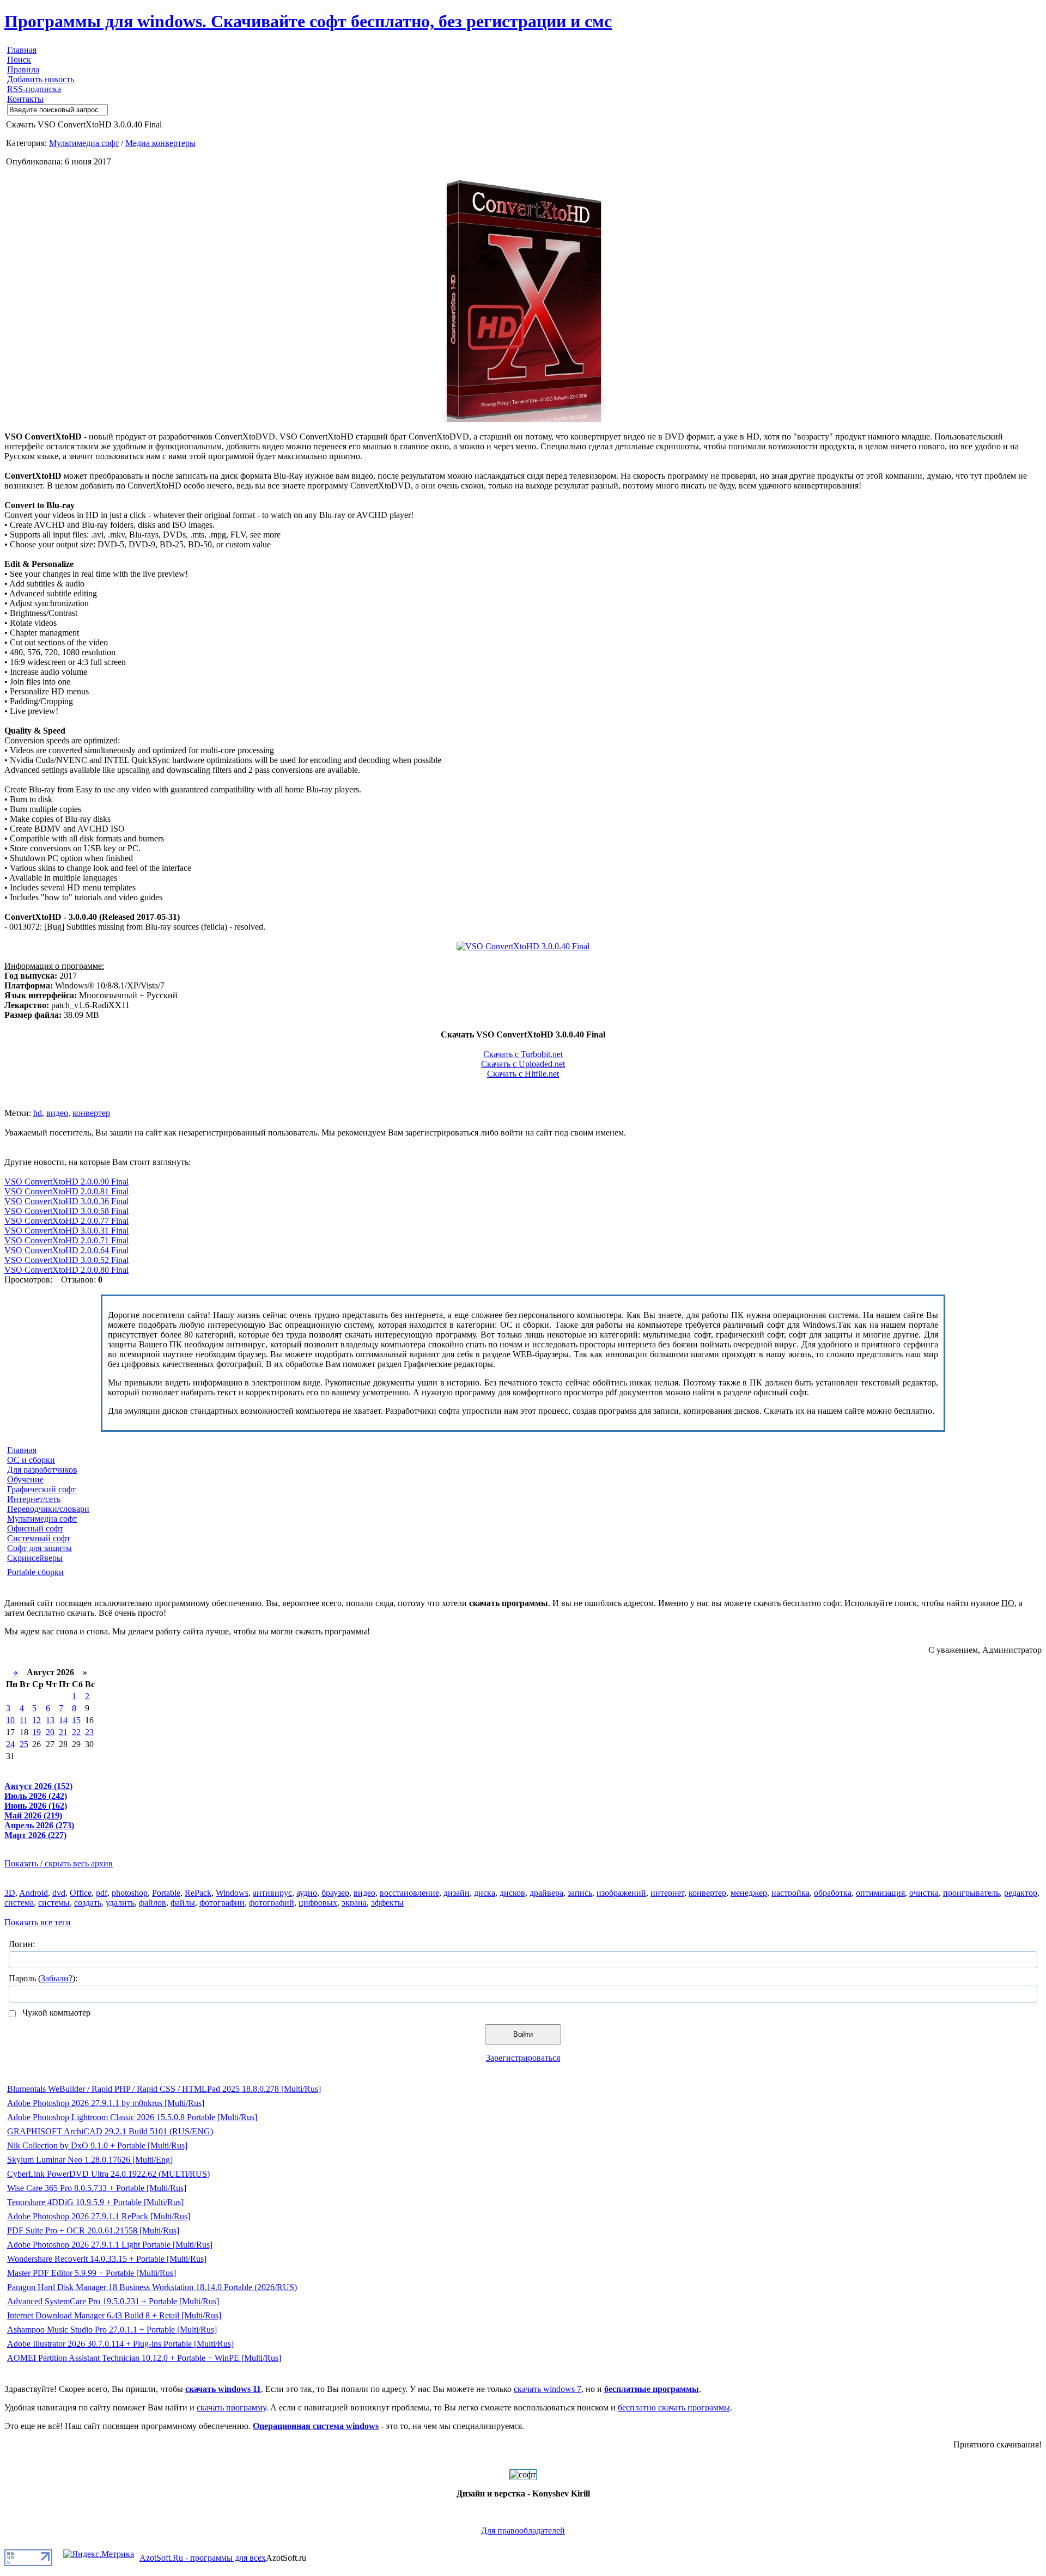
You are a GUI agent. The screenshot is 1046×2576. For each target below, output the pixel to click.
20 (50, 1732)
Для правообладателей (523, 2531)
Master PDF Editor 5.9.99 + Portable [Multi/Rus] (92, 2273)
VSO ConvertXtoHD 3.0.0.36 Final (66, 1201)
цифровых (318, 1903)
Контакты (25, 99)
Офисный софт (35, 1528)
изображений (621, 1893)
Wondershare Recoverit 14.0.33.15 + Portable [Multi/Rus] (107, 2259)
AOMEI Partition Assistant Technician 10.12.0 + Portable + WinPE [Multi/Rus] (144, 2358)
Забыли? (57, 1978)
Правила (23, 69)
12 (37, 1720)
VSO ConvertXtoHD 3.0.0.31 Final (66, 1231)
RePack (198, 1893)
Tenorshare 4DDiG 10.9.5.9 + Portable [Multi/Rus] (95, 2202)
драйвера (546, 1893)
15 (76, 1720)
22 (76, 1732)
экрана (354, 1903)
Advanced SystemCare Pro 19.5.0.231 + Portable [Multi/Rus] (113, 2301)
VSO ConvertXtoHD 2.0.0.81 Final (66, 1191)
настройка (790, 1893)
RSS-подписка (34, 89)
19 (37, 1732)
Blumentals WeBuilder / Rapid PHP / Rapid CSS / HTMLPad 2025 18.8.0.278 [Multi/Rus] (164, 2089)
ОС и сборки (31, 1460)
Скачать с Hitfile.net (523, 1074)
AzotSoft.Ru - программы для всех (203, 2558)
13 (50, 1720)
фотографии (222, 1903)
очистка (924, 1893)
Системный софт (39, 1538)
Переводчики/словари (48, 1509)
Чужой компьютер (55, 2013)
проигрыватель (971, 1893)
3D (10, 1893)
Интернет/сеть (34, 1499)
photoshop (130, 1893)
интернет (667, 1893)
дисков (512, 1893)
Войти (523, 2034)
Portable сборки (35, 1572)
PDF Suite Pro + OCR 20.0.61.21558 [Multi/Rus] (93, 2230)
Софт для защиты (39, 1548)
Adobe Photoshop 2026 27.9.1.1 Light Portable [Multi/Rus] (110, 2245)
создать (88, 1903)
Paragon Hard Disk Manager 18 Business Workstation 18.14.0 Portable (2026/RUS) (152, 2287)
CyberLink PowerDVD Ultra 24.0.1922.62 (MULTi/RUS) (108, 2174)
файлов (153, 1903)
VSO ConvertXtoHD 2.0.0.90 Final (66, 1182)
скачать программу (231, 2407)
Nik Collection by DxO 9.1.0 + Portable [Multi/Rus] (97, 2145)
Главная (22, 50)
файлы (183, 1903)
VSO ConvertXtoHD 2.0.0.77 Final (66, 1221)
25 (24, 1744)
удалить (120, 1903)
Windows (232, 1893)
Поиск (19, 60)
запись (580, 1893)
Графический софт (41, 1489)
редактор (1021, 1893)
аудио (307, 1893)
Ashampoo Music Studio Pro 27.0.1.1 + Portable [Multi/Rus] (112, 2330)
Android (34, 1893)
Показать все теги (38, 1922)
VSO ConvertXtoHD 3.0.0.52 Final (66, 1260)
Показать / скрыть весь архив (59, 1863)
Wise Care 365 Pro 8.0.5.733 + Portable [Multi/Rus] (97, 2188)
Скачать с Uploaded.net (523, 1064)
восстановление (409, 1893)
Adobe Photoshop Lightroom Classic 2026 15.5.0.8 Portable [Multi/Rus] (132, 2117)
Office (81, 1893)
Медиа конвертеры (160, 143)
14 (63, 1720)
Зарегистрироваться (523, 2058)
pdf (102, 1893)
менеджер (749, 1893)
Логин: (22, 1944)
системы (54, 1903)
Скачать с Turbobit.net (523, 1054)
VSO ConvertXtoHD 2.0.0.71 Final (66, 1240)
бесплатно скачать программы (674, 2407)
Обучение (25, 1479)
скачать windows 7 (548, 2389)
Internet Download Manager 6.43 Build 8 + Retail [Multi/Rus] (114, 2315)
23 (89, 1732)
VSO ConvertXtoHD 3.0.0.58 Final (66, 1211)
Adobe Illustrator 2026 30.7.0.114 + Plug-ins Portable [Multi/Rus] (120, 2344)
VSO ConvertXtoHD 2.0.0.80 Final (66, 1270)
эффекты (387, 1903)
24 (10, 1744)
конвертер (91, 1113)
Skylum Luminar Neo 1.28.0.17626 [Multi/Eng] (90, 2160)
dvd (59, 1893)
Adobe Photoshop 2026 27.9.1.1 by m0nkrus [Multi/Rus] (106, 2103)
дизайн (457, 1893)
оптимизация (880, 1893)
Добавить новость (41, 79)
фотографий (272, 1903)
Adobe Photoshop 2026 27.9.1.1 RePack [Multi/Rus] (99, 2216)
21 (63, 1732)
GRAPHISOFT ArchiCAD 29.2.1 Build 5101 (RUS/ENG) (110, 2131)
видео (57, 1113)
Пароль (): (43, 1978)
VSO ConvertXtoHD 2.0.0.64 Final (66, 1250)
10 (10, 1720)
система (19, 1903)
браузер (335, 1893)
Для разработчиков (42, 1470)
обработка (833, 1893)
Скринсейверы (35, 1558)
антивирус (272, 1893)
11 (24, 1720)
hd (38, 1113)
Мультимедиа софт (84, 143)
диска (485, 1893)
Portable (166, 1893)
